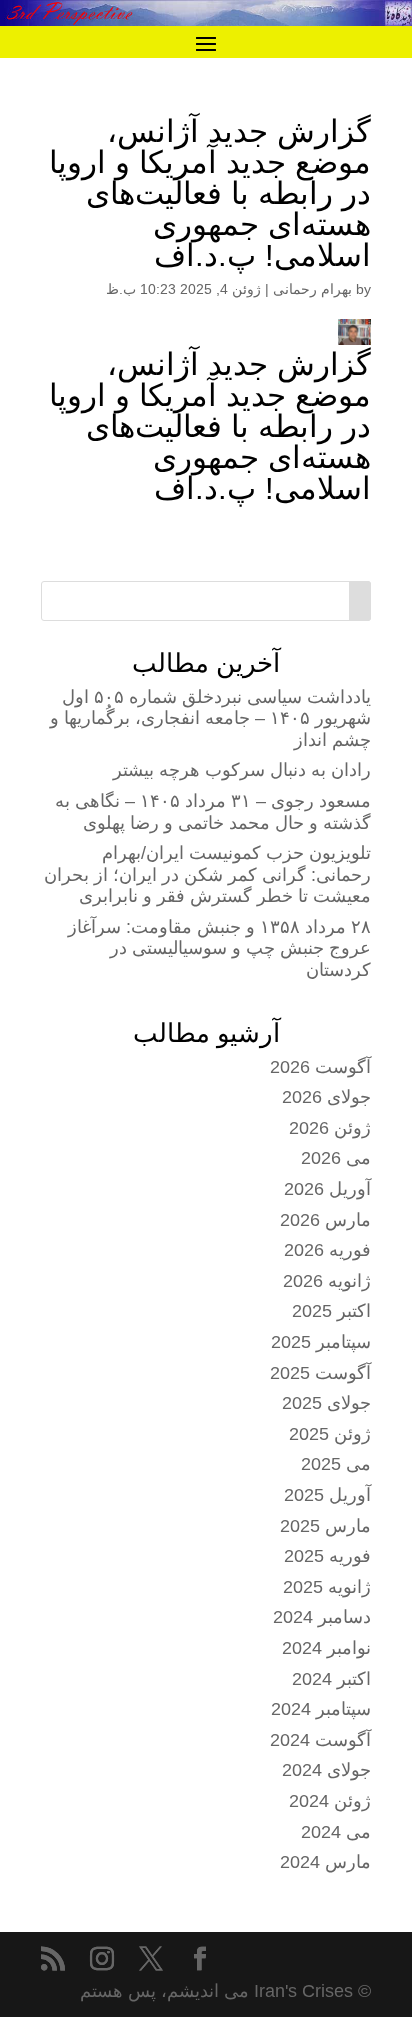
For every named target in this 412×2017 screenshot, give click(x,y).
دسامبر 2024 (322, 1617)
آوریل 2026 (327, 1189)
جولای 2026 (326, 1097)
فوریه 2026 (327, 1250)
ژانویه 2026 (327, 1281)
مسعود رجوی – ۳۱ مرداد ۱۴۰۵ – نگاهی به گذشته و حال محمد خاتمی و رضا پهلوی (213, 812)
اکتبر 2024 (331, 1679)
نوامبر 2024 (326, 1648)
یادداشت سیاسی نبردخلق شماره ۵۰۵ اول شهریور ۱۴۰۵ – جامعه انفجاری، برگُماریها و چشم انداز (210, 718)
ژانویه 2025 (327, 1587)
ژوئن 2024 (330, 1801)
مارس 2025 (325, 1526)
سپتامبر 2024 (321, 1709)
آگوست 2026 (320, 1067)
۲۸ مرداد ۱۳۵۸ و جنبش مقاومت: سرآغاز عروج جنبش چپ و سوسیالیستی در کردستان (219, 948)
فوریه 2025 (327, 1556)
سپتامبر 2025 (321, 1342)
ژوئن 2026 (330, 1128)
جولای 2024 (326, 1770)
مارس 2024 (325, 1862)
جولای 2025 (326, 1403)
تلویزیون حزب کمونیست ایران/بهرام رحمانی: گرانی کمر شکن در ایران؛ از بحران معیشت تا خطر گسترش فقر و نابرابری (207, 874)
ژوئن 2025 (330, 1434)
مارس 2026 (325, 1220)
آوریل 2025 (327, 1495)
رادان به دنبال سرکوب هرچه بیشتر (242, 770)
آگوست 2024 (320, 1740)
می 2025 (336, 1464)
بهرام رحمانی (312, 289)
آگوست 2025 (320, 1373)
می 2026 (336, 1158)
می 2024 (336, 1832)
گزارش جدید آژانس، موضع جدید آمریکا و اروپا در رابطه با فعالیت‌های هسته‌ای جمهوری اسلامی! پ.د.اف (210, 426)
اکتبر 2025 (331, 1311)
